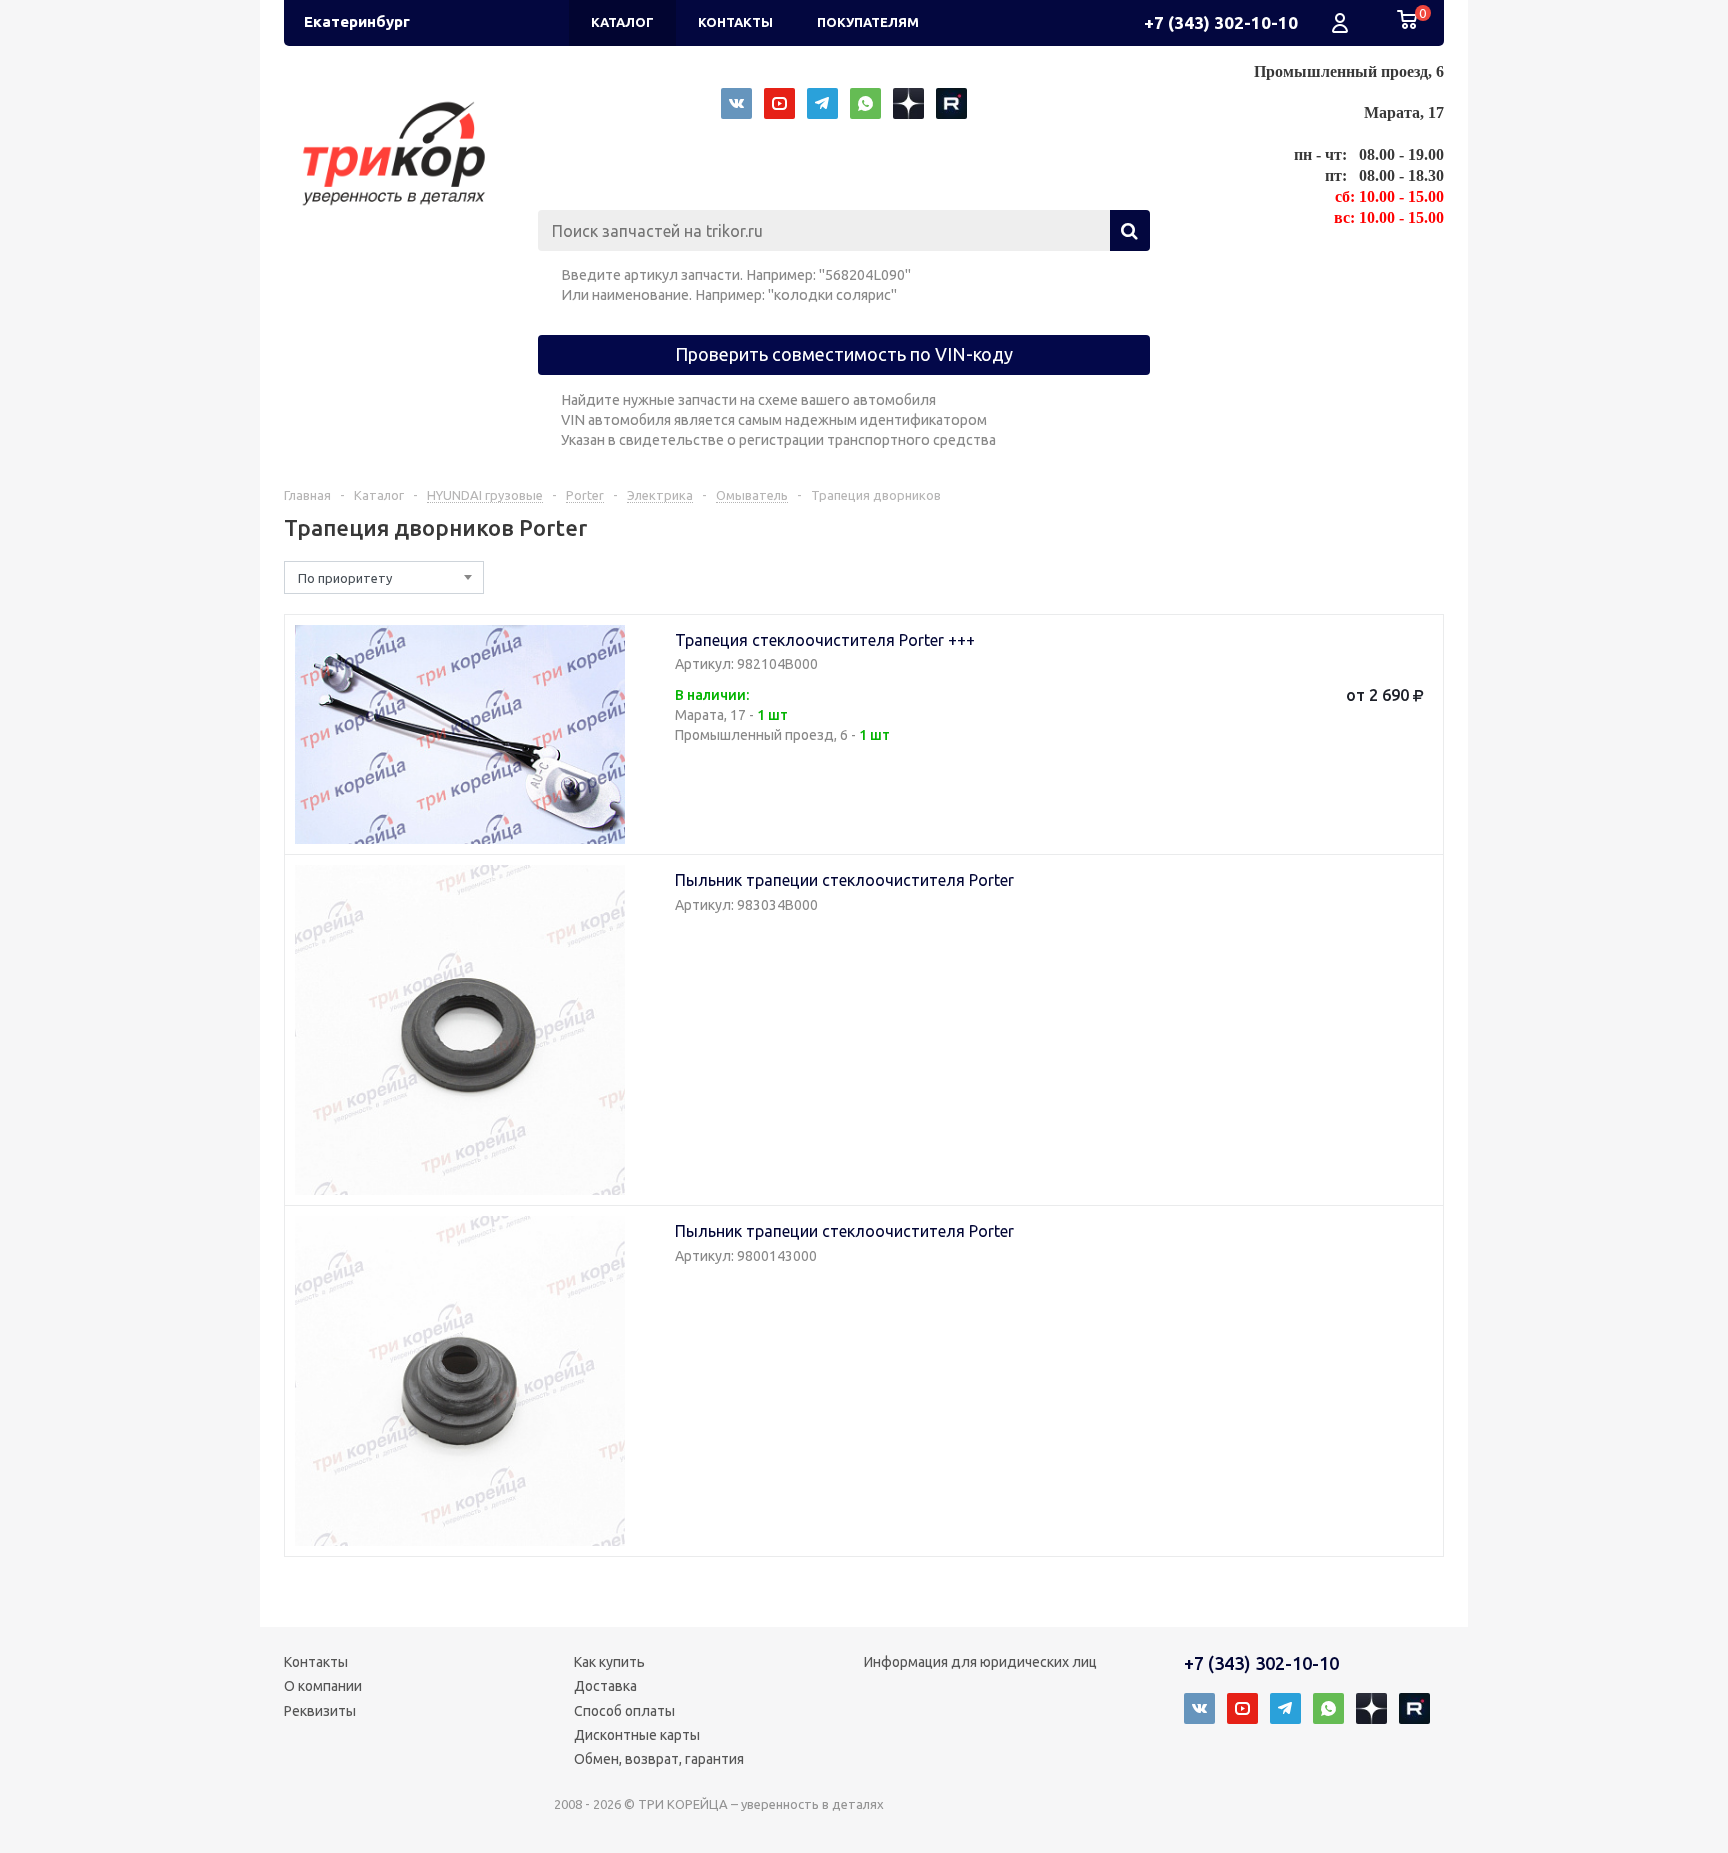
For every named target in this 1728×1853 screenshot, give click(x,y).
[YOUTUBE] (779, 103)
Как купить (609, 1662)
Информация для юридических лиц (980, 1662)
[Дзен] (908, 103)
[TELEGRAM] (822, 103)
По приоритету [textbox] (345, 578)
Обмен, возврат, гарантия (659, 1759)
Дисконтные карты (637, 1735)
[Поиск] (1130, 230)
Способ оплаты (624, 1711)
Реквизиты (320, 1711)
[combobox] (384, 577)
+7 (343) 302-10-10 (1221, 22)
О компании (323, 1686)
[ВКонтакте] (736, 103)
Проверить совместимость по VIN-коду (844, 354)
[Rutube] (951, 103)
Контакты (316, 1662)
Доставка (605, 1686)
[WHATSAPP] (865, 103)
